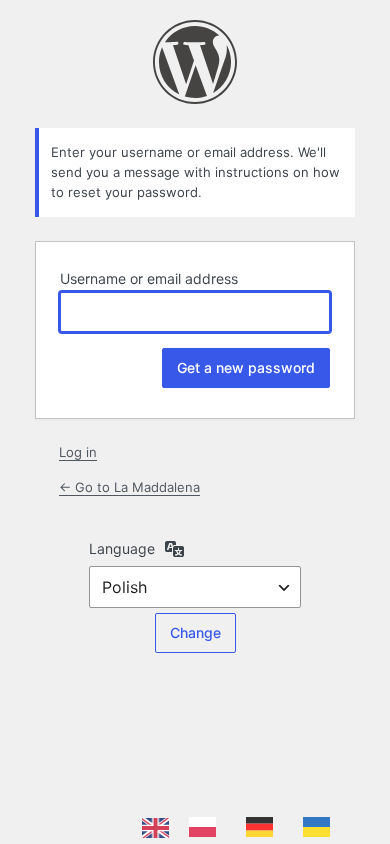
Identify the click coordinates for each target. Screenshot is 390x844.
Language (122, 548)
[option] (207, 827)
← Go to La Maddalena (129, 487)
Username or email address (149, 278)
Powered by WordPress (195, 62)
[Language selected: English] (246, 827)
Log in (78, 452)
